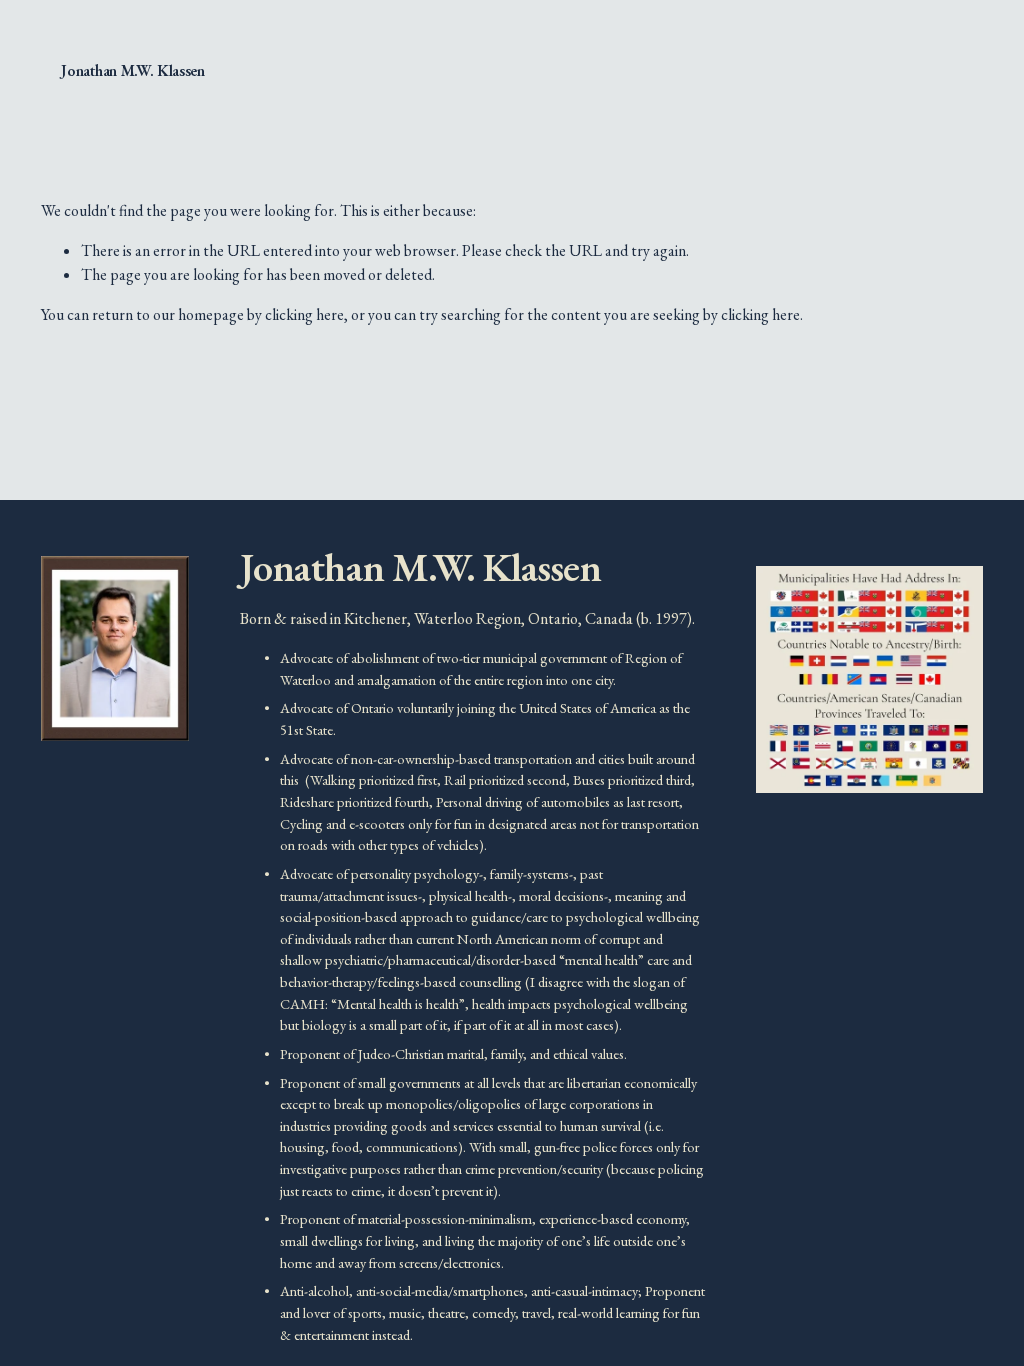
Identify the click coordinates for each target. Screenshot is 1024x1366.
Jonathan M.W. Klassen (132, 70)
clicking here (304, 314)
